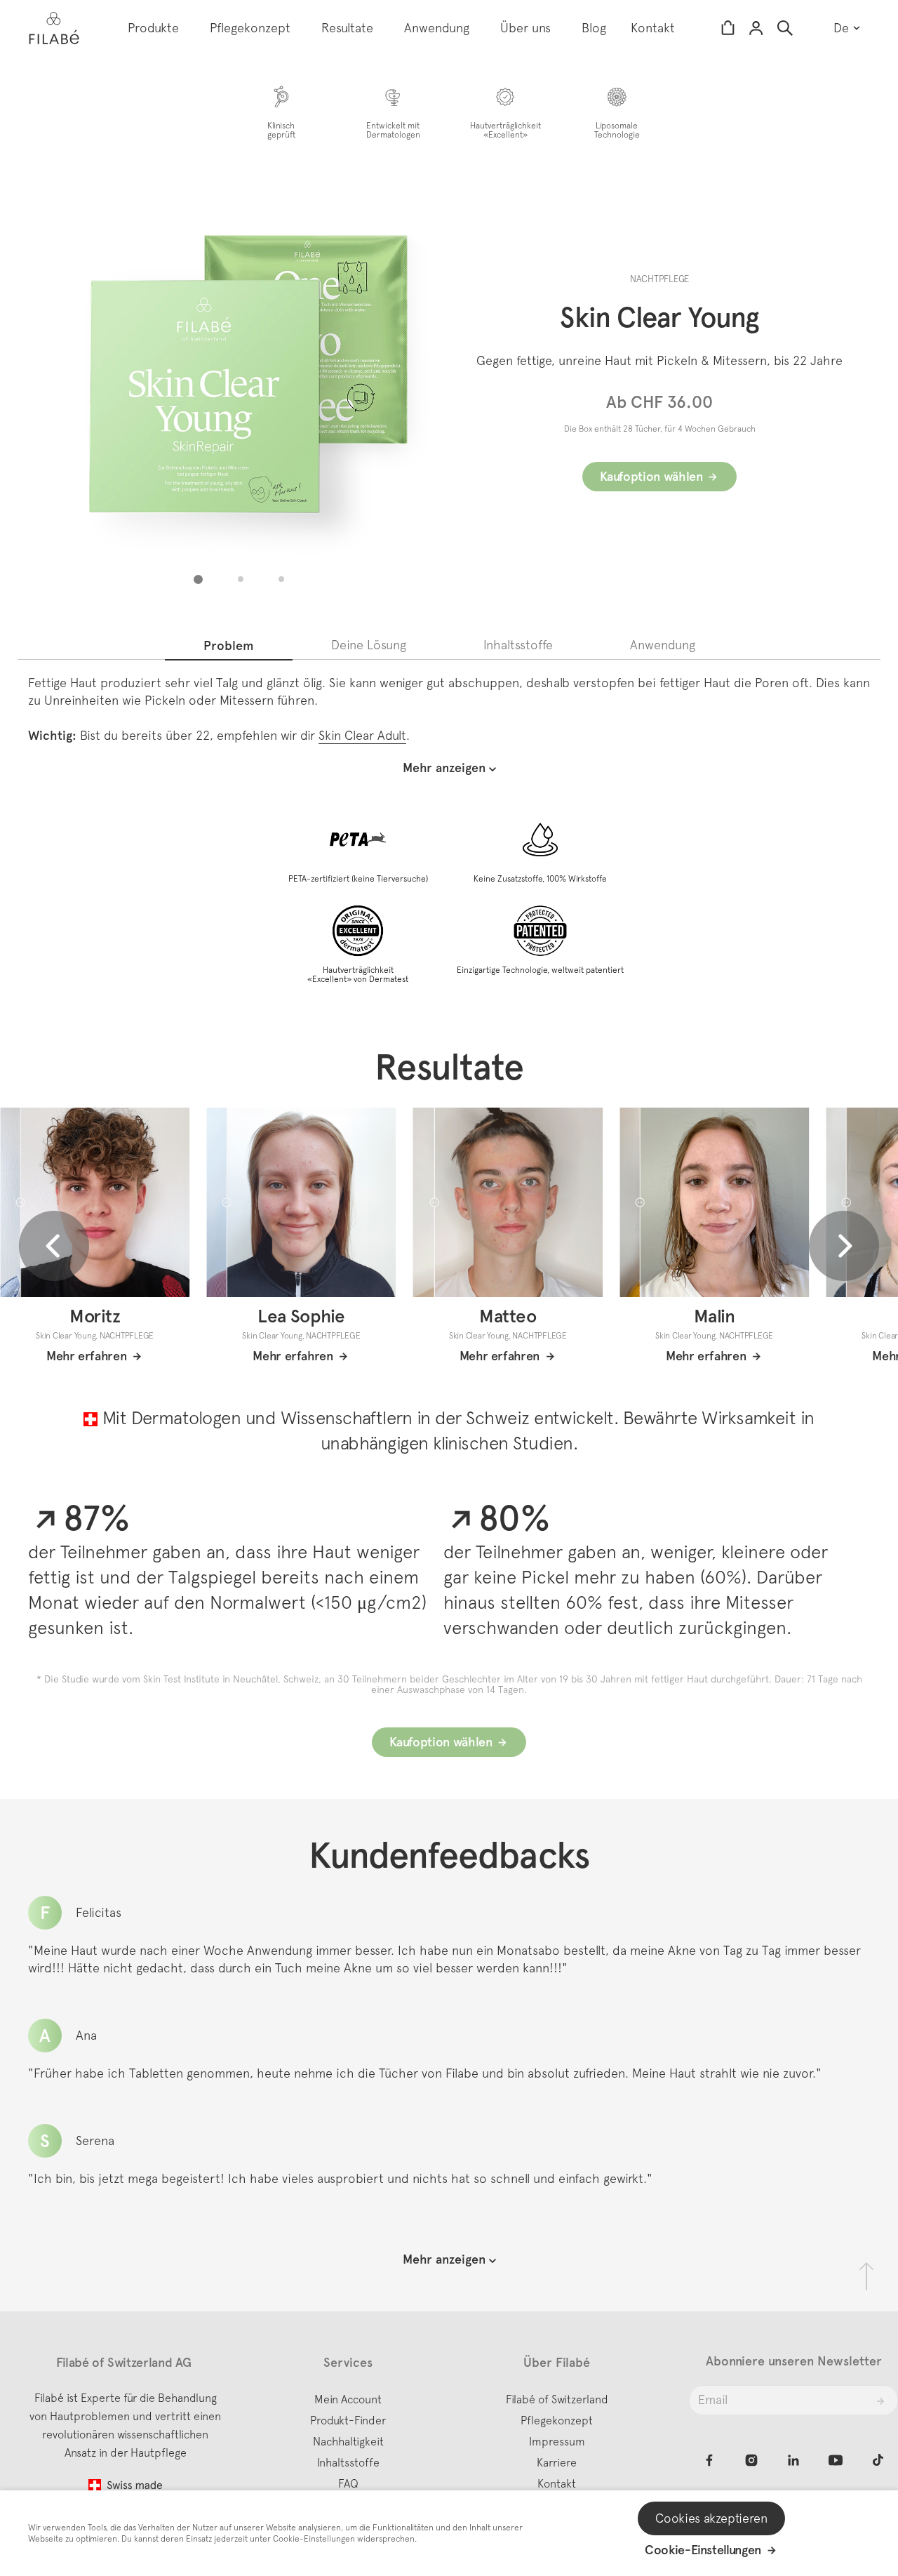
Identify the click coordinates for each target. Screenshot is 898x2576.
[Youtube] (836, 2460)
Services (348, 2363)
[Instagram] (751, 2460)
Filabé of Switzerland (557, 2399)
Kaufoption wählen (651, 477)
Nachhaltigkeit (348, 2441)
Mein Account (348, 2399)
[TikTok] (878, 2460)
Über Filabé (557, 2363)
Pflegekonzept (250, 28)
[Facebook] (709, 2460)
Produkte (153, 28)
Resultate (347, 28)
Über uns (525, 28)
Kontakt (653, 28)
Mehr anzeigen (444, 2259)
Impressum (557, 2441)
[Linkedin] (793, 2460)
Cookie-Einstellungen (703, 2550)
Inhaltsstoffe (348, 2462)
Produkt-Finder (348, 2420)
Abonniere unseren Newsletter (794, 2361)
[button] (198, 579)
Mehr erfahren (86, 1356)
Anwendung (437, 28)
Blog (594, 28)
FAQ (348, 2483)
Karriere (557, 2462)
